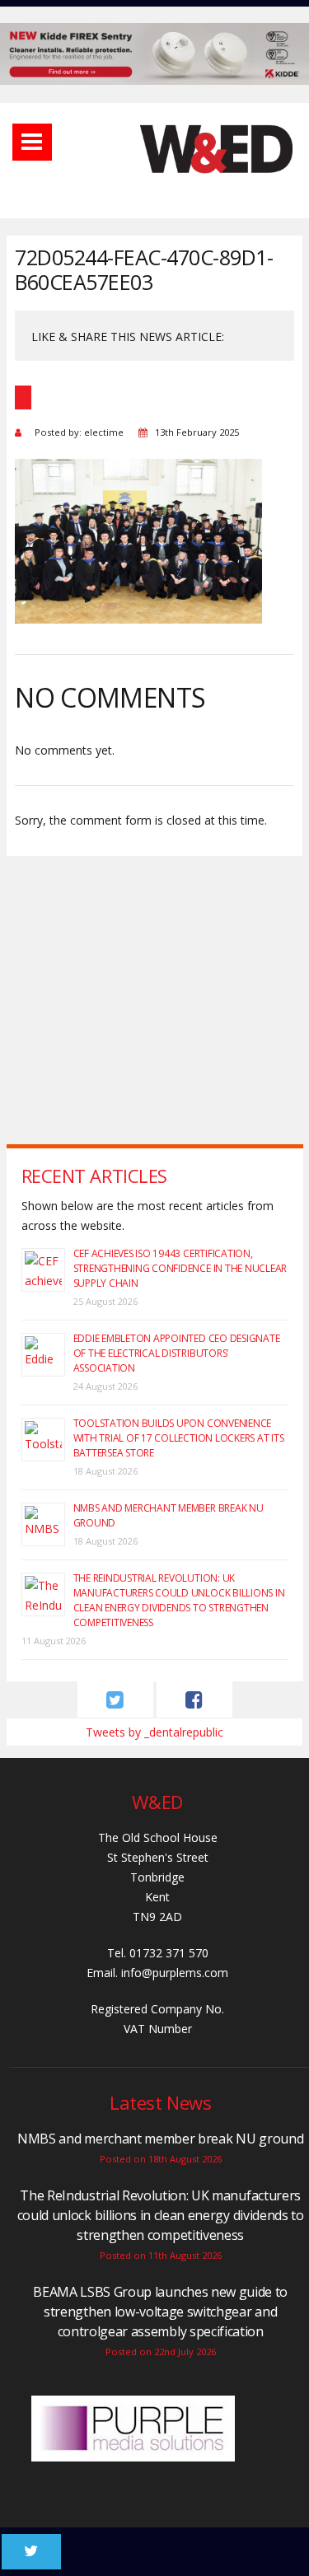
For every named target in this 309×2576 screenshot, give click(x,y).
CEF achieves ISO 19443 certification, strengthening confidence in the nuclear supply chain (180, 1268)
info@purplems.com (175, 1973)
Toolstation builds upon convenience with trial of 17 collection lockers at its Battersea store (179, 1438)
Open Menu (32, 142)
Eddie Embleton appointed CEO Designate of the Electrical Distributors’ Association (177, 1353)
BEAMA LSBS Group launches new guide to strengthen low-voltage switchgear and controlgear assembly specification (160, 2312)
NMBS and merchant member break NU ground (160, 2139)
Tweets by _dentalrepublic (154, 1732)
